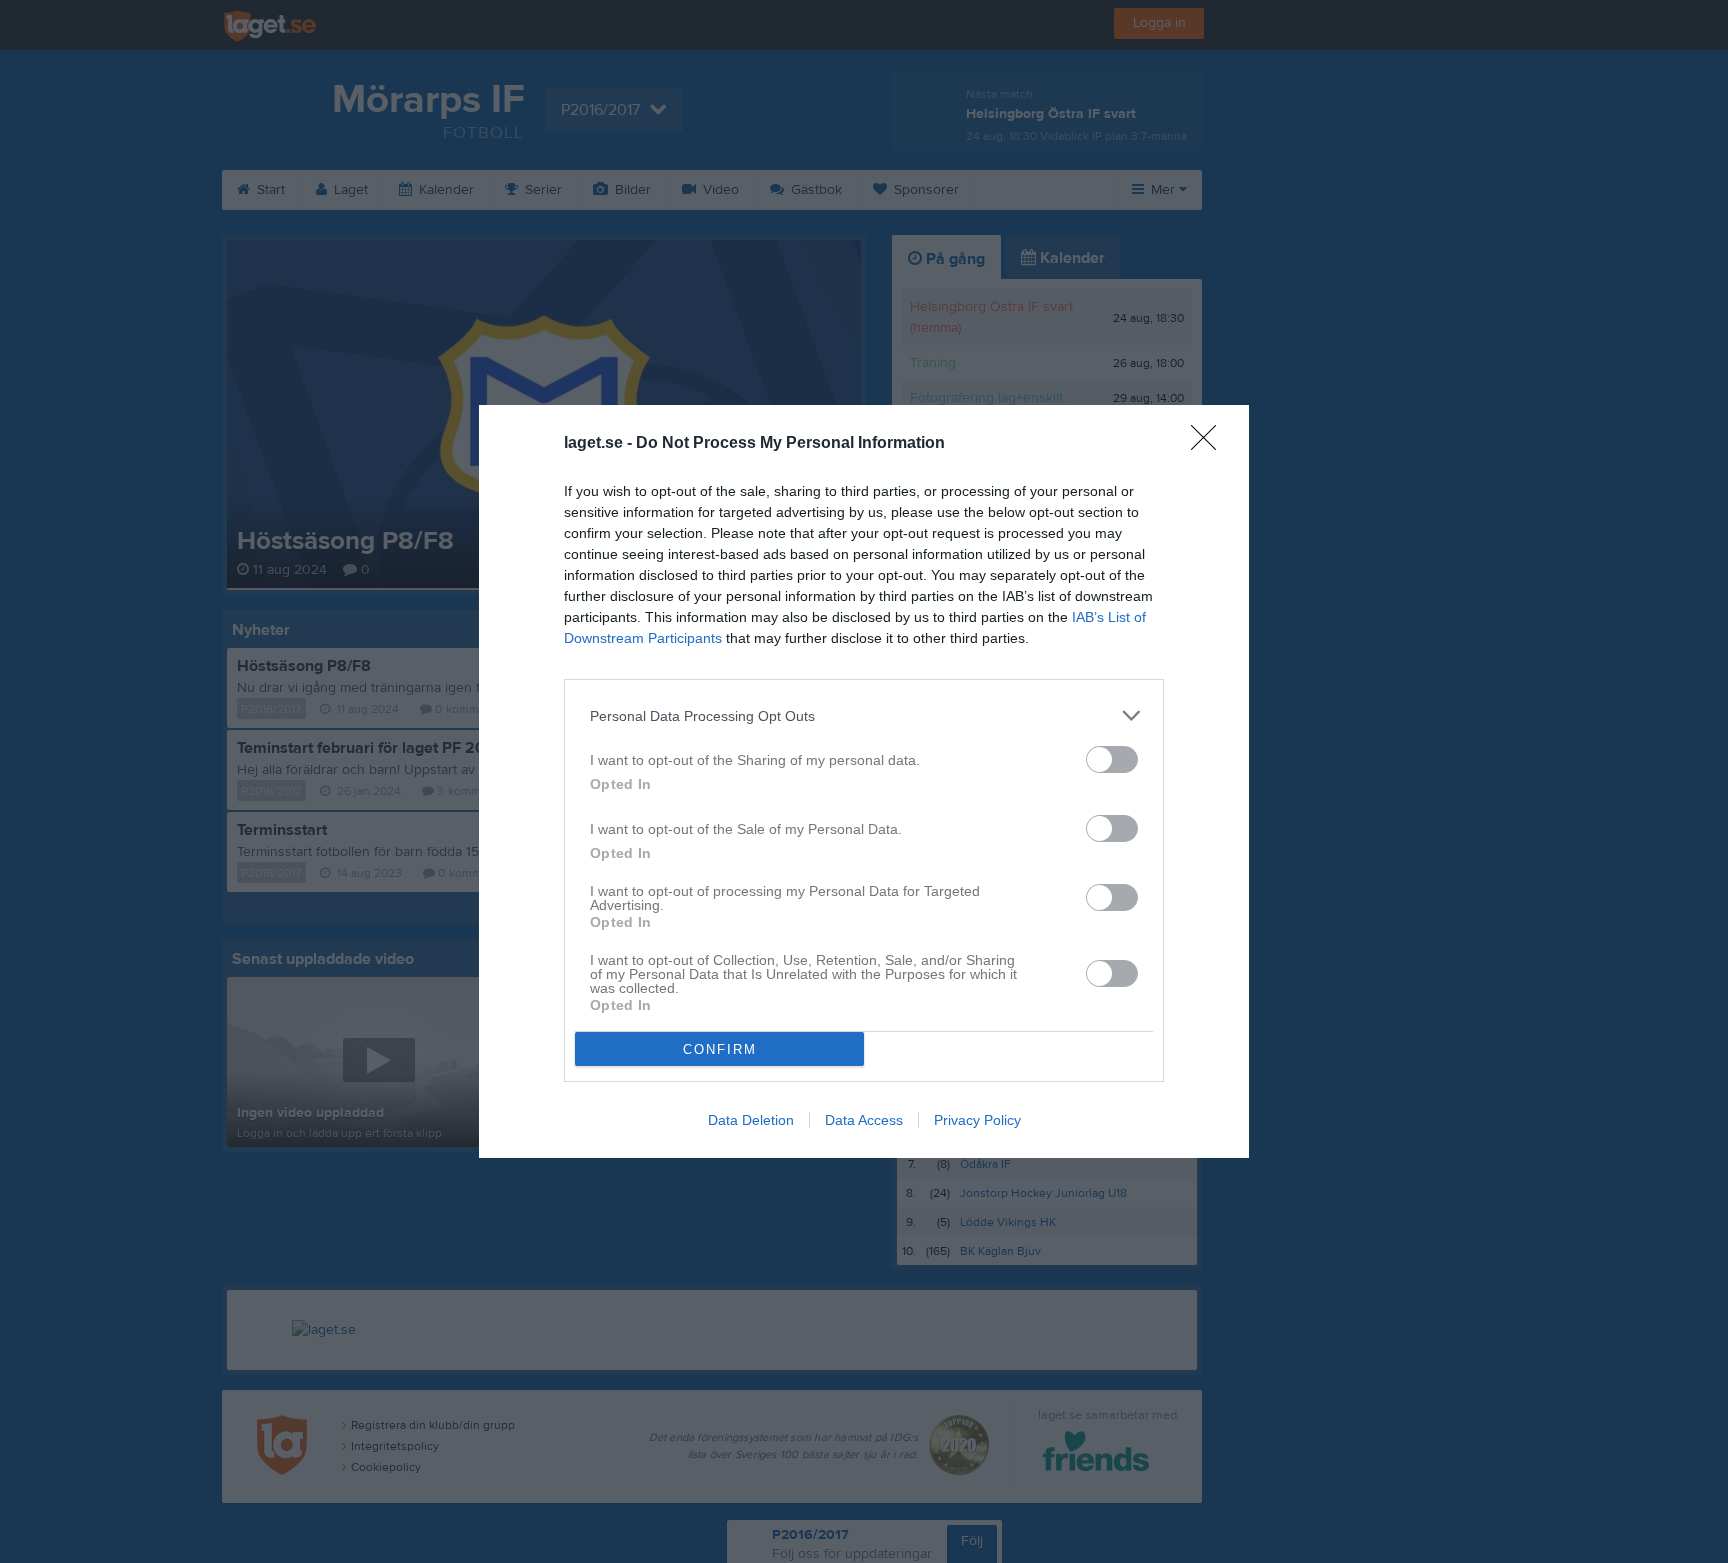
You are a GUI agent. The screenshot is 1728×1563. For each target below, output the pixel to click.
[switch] (1112, 759)
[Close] (1210, 444)
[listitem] (864, 715)
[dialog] (864, 781)
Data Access (864, 1120)
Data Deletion (751, 1120)
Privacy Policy (977, 1120)
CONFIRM (720, 1049)
